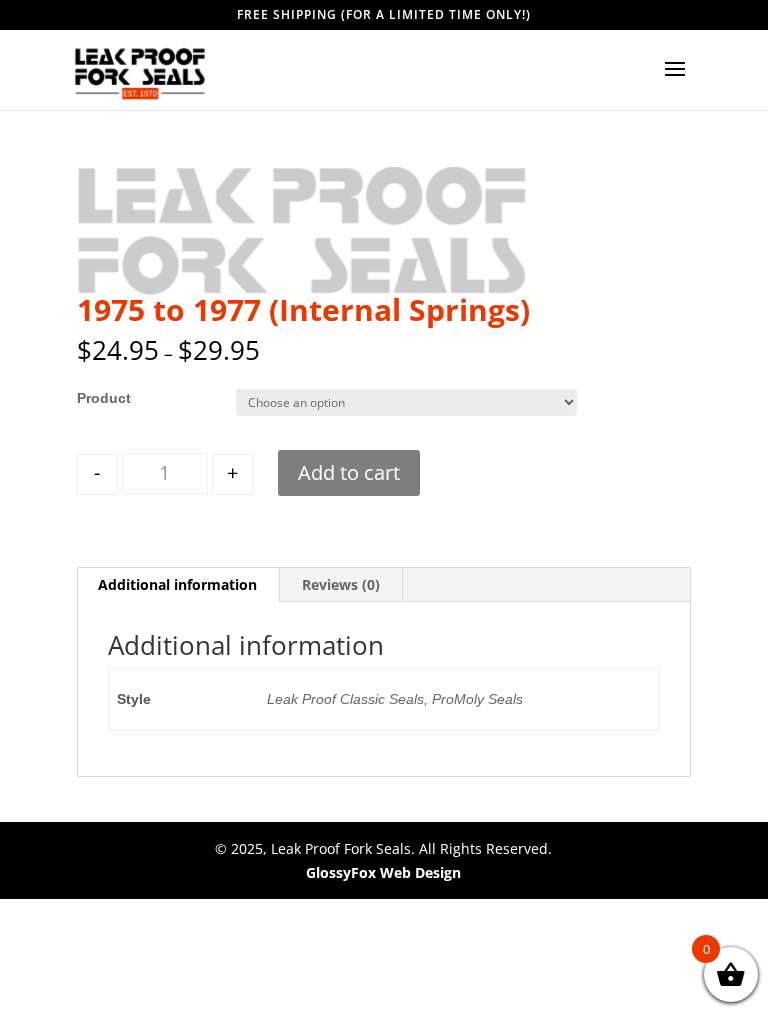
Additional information (177, 584)
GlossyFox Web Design (383, 872)
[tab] (178, 585)
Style (94, 398)
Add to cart (349, 472)
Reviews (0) (341, 584)
